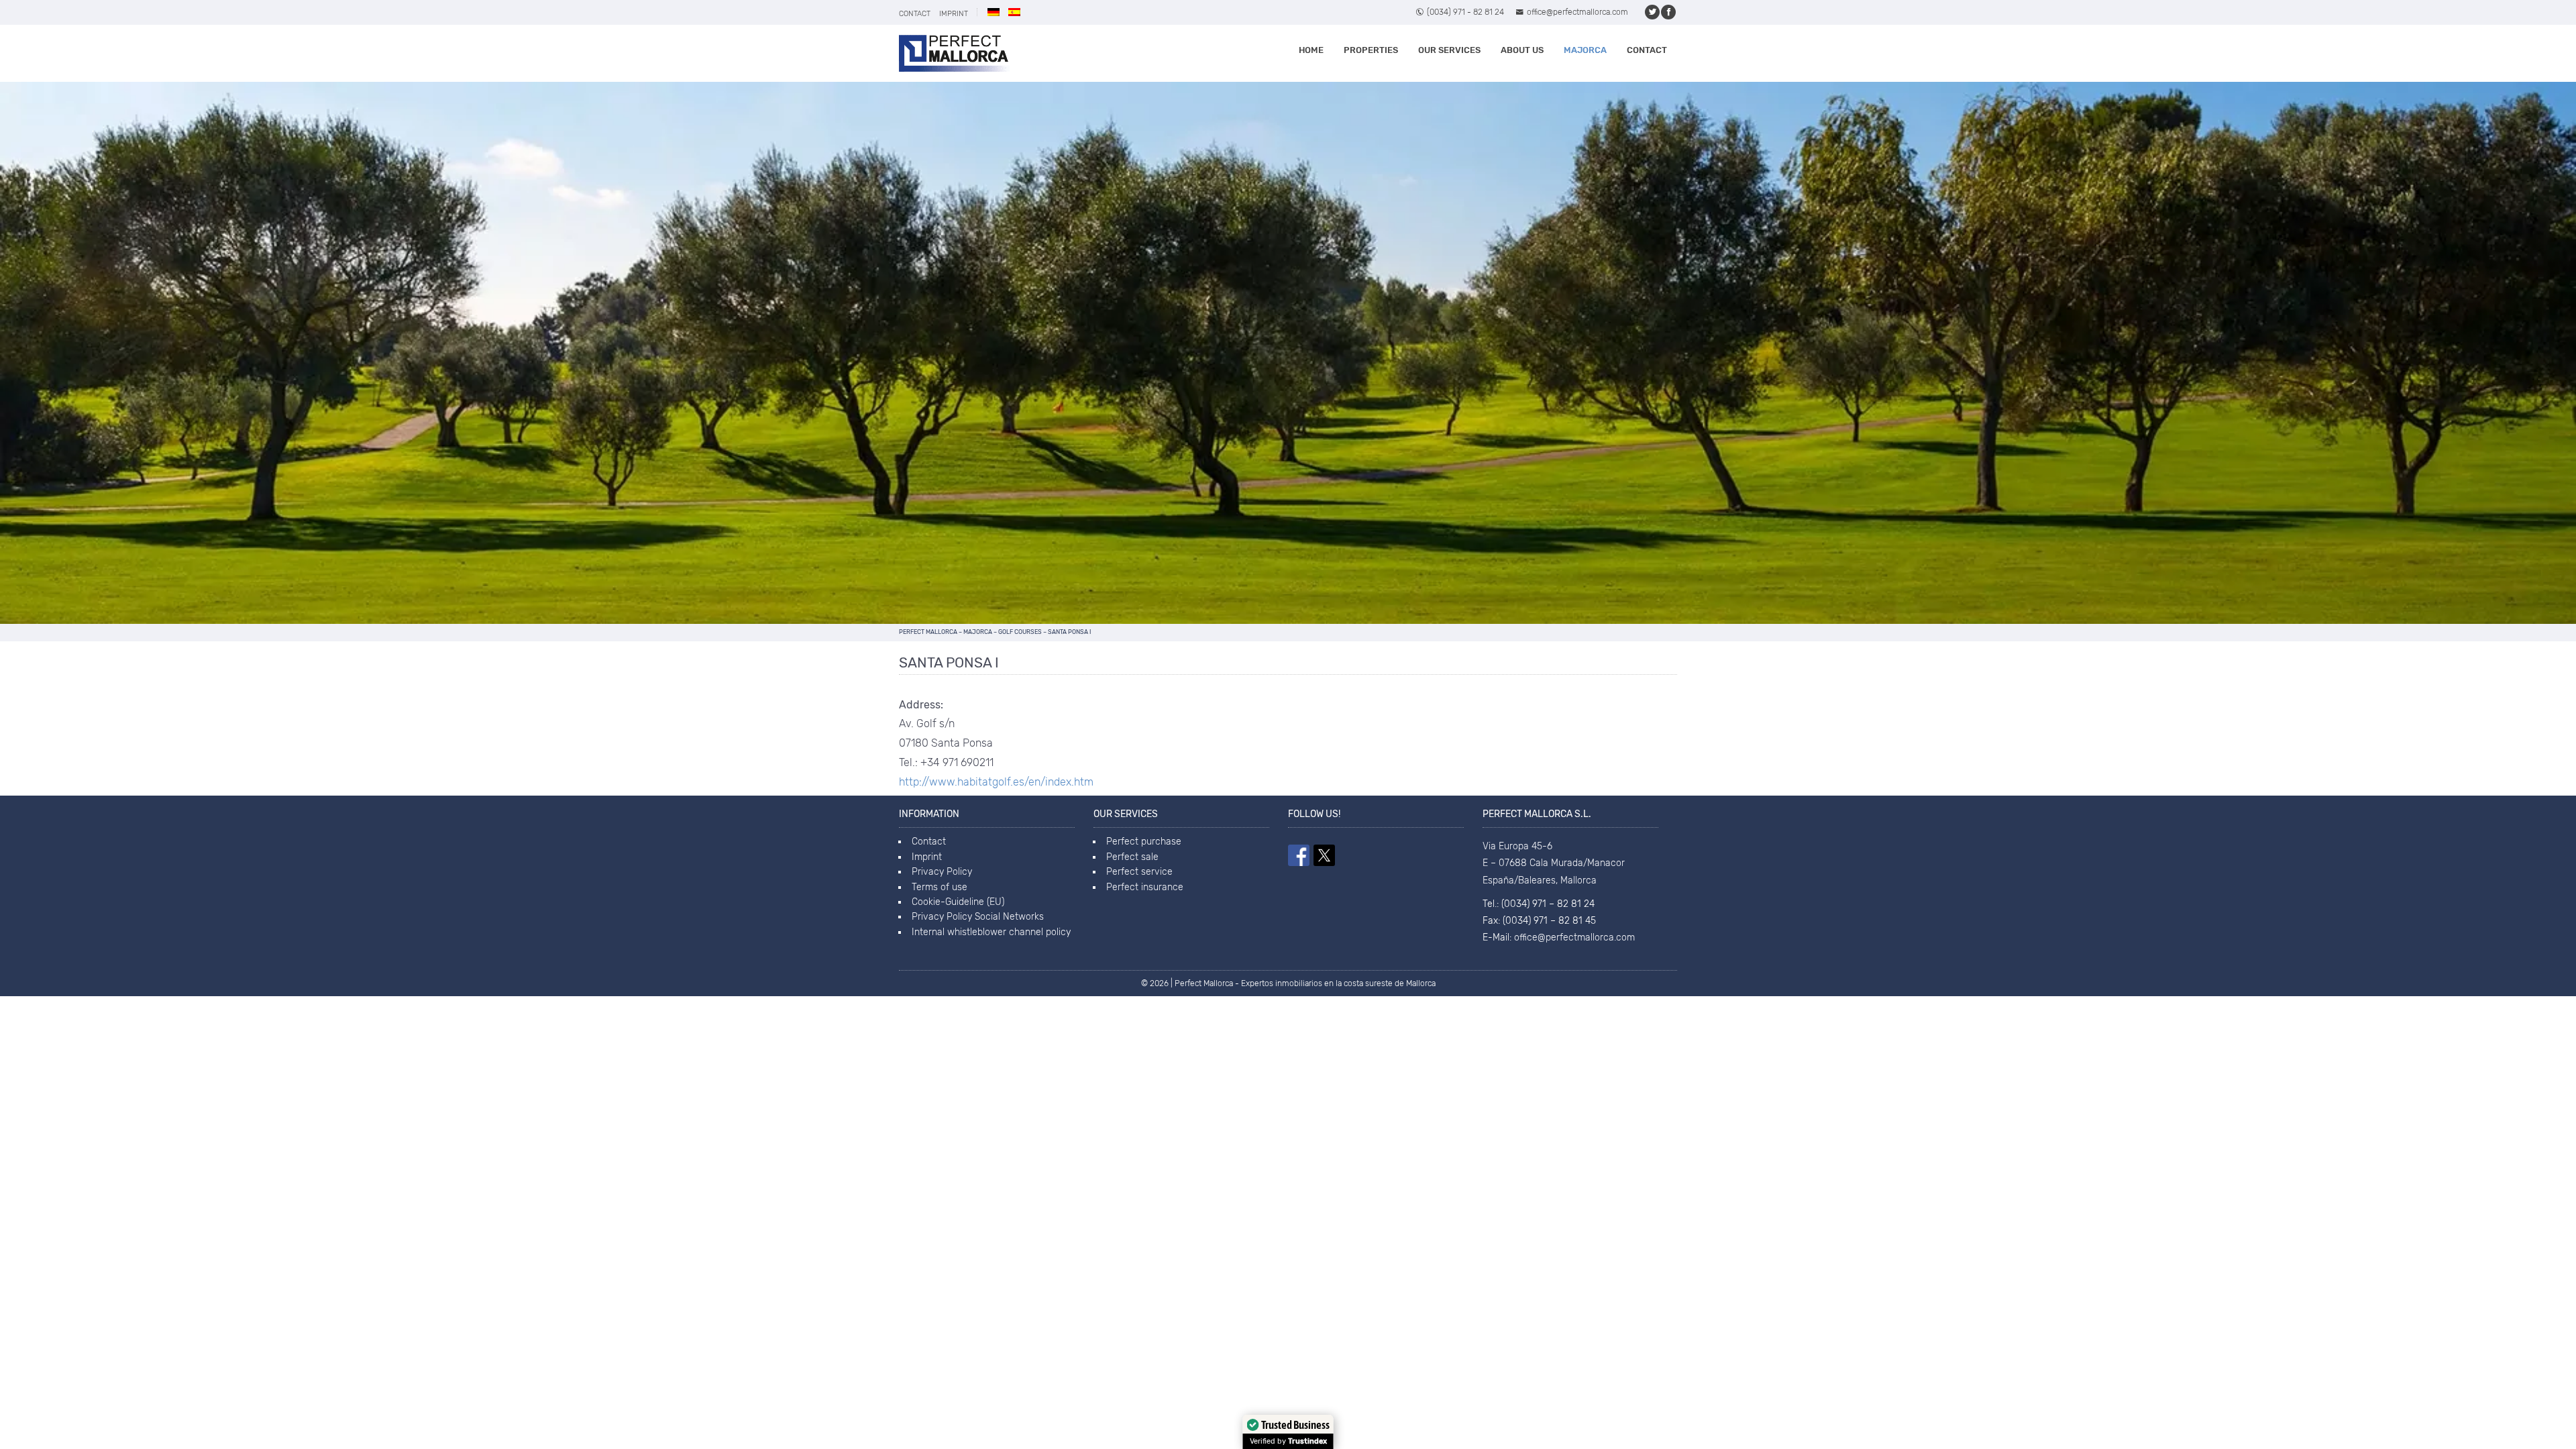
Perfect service (1139, 872)
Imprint (954, 14)
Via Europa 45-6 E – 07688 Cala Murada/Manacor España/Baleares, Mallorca (1554, 863)
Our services (1449, 50)
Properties (1371, 50)
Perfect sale (1132, 857)
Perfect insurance (1145, 887)
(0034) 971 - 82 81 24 (1465, 12)
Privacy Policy (942, 872)
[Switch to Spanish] (1014, 12)
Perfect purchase (1144, 842)
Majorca (1585, 50)
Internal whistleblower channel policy (991, 932)
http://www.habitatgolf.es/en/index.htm (996, 782)
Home (1311, 50)
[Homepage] (954, 53)
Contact (915, 14)
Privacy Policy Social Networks (978, 917)
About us (1522, 50)
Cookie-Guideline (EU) (958, 902)
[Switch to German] (994, 12)
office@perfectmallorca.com (1577, 12)
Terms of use (940, 887)
